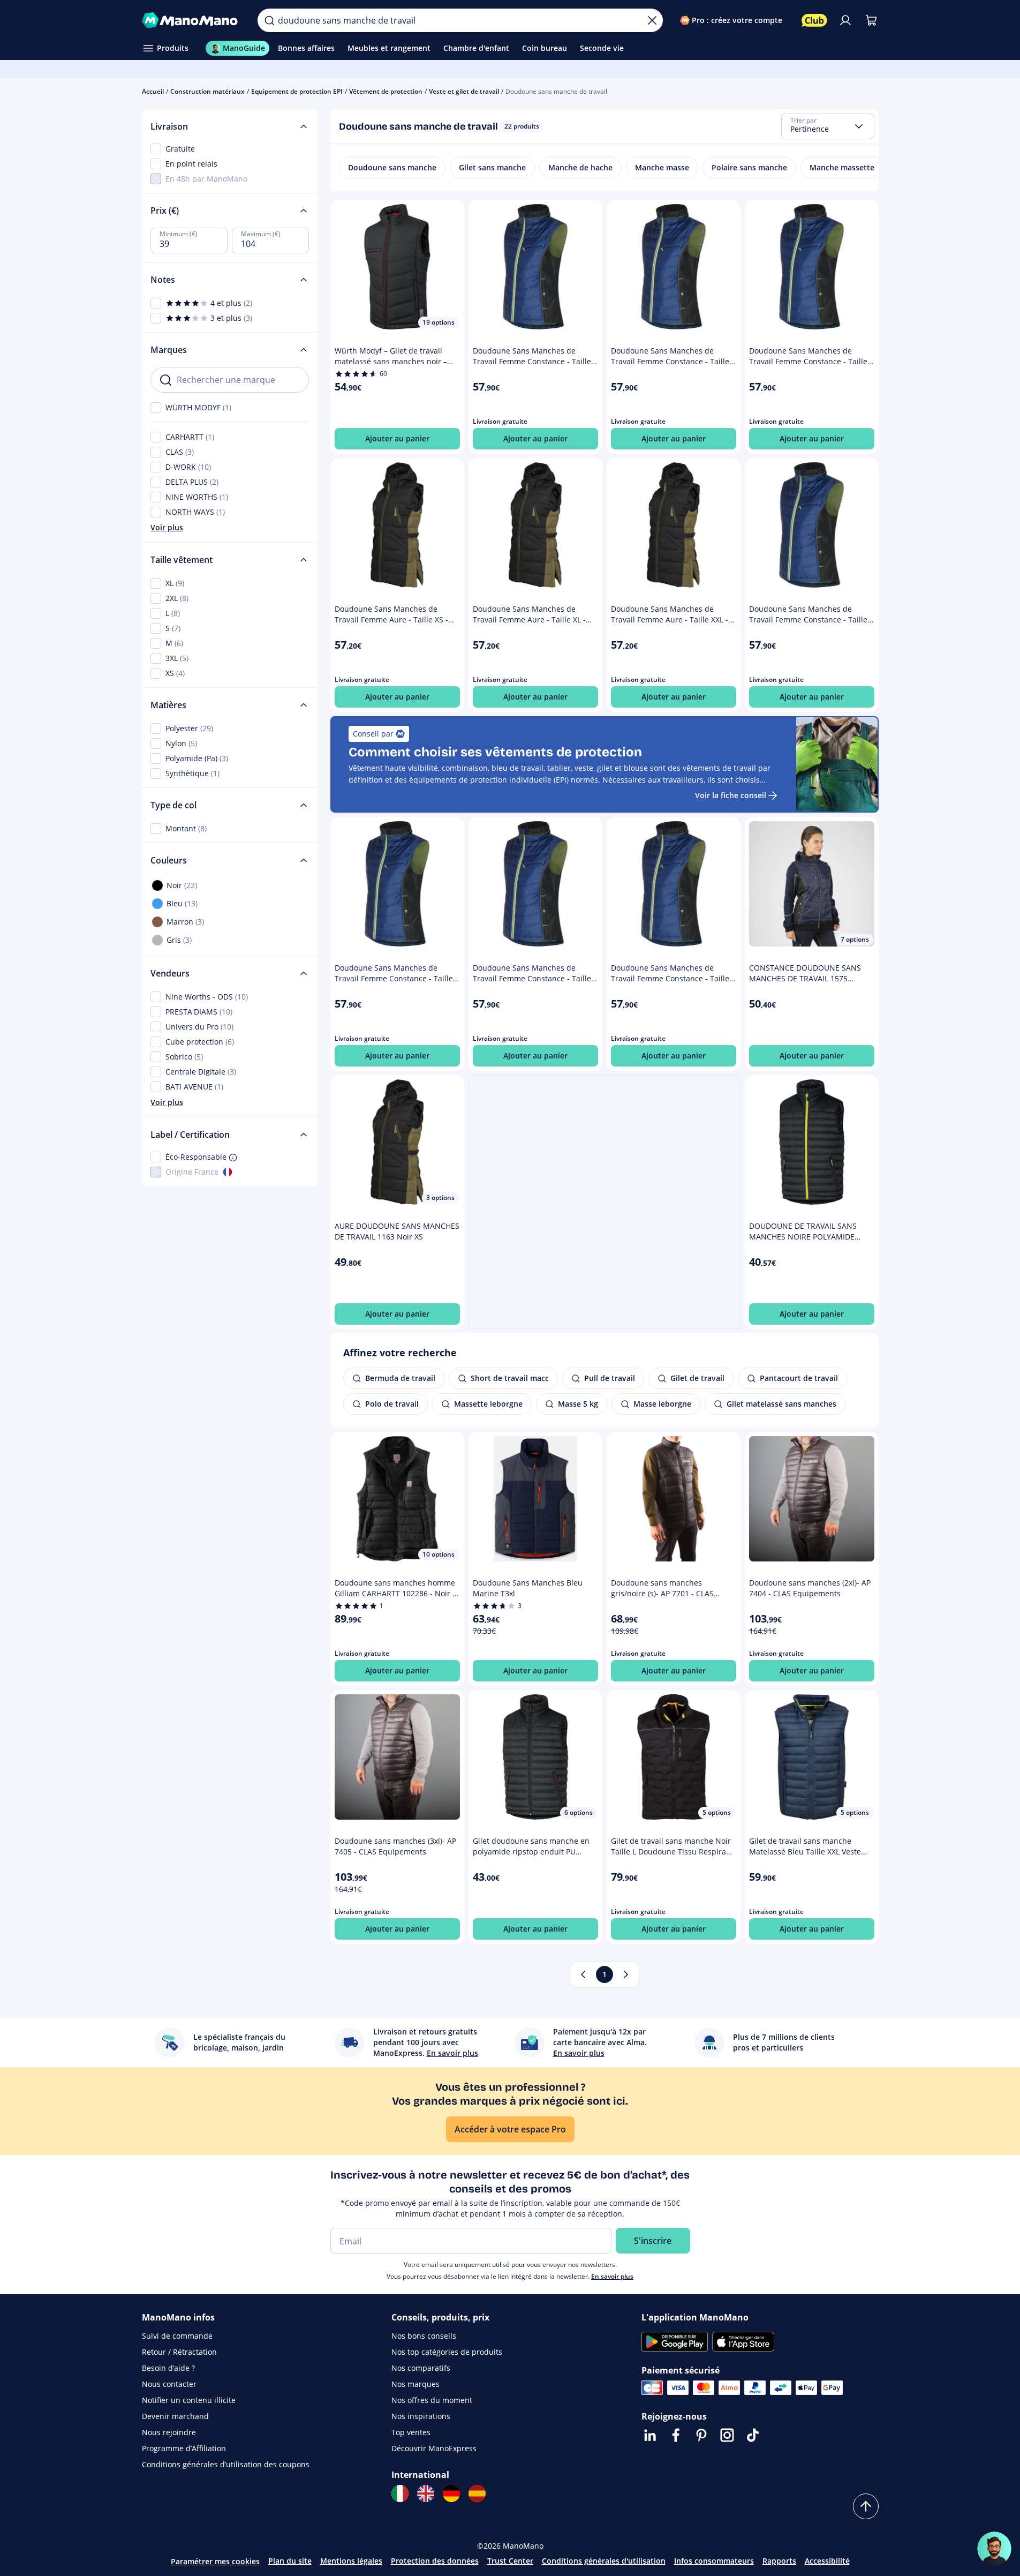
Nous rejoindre (169, 2432)
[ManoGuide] (994, 2549)
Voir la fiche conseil (731, 795)
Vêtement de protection (386, 91)
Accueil (153, 91)
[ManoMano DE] (451, 2494)
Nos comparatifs (421, 2368)
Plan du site (290, 2561)
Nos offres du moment (432, 2400)
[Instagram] (727, 2435)
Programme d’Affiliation (184, 2448)
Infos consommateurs (714, 2561)
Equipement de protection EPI (297, 91)
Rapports (779, 2561)
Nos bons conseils (424, 2336)
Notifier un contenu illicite (189, 2400)
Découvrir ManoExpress (434, 2448)
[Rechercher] (269, 20)
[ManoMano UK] (426, 2494)
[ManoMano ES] (477, 2494)
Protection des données (435, 2561)
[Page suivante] (626, 1974)
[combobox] (828, 126)
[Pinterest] (701, 2435)
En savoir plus (612, 2276)
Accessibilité (827, 2561)
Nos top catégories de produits (447, 2352)
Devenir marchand (175, 2416)
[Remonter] (866, 2506)
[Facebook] (676, 2435)
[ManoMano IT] (400, 2494)
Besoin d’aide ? (168, 2368)
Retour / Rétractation (179, 2352)
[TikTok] (753, 2435)
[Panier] (871, 20)
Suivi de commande (177, 2336)
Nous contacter (169, 2384)
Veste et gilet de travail (464, 91)
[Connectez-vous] (845, 20)
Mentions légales (351, 2561)
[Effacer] (652, 20)
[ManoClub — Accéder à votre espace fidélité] (814, 20)
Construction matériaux (207, 91)
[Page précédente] (583, 1974)
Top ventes (411, 2432)
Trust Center (510, 2561)
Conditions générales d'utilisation (604, 2561)
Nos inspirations (421, 2416)
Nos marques (415, 2384)
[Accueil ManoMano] (191, 20)
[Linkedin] (650, 2435)
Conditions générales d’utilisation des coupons (226, 2464)
